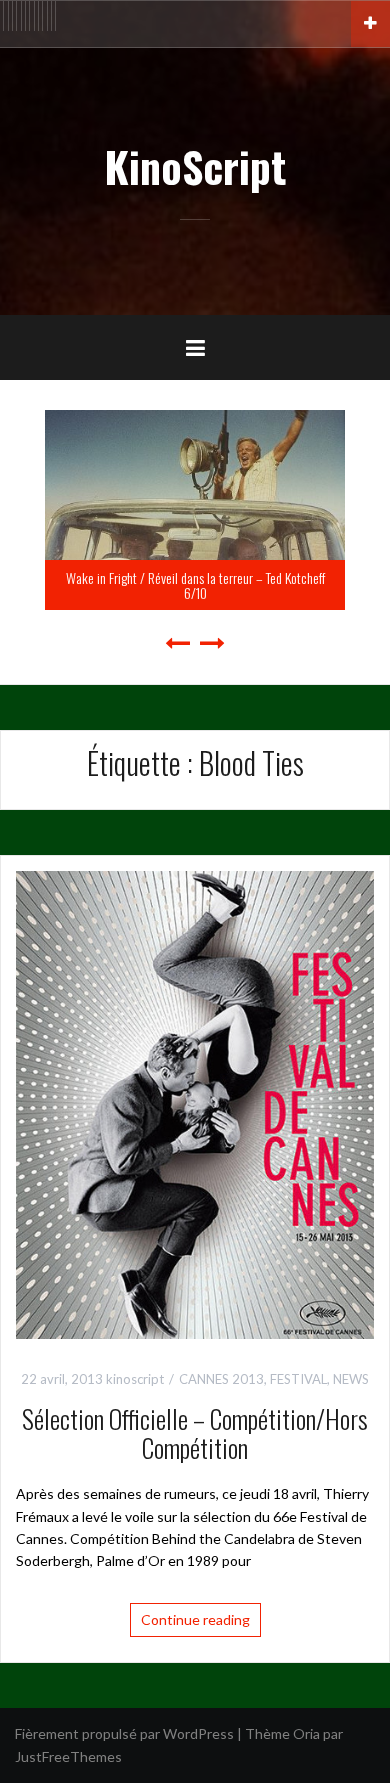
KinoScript (195, 166)
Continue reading (195, 1619)
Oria (306, 1733)
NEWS (351, 1379)
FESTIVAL (298, 1379)
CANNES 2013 (221, 1379)
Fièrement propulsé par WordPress (124, 1733)
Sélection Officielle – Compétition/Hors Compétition (195, 1433)
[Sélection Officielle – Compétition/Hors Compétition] (195, 1103)
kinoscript (135, 1379)
